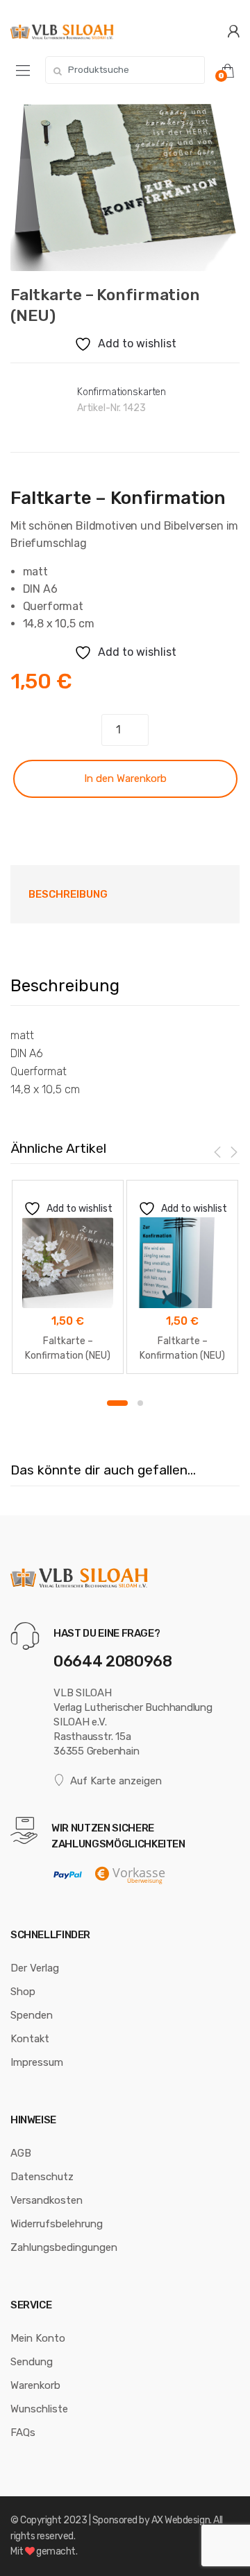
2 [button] (140, 1403)
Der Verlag (35, 1968)
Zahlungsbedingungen (64, 2247)
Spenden (32, 2015)
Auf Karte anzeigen (116, 1781)
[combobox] (125, 70)
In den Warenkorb (125, 778)
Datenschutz (42, 2177)
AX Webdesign (181, 2520)
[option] (125, 187)
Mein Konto (38, 2338)
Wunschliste (39, 2409)
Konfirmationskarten (122, 392)
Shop (23, 1992)
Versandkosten (47, 2200)
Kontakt (30, 2039)
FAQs (23, 2433)
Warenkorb (35, 2385)
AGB (21, 2153)
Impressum (37, 2062)
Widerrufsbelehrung (57, 2224)
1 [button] (117, 1403)
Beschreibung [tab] (68, 894)
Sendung (32, 2362)
